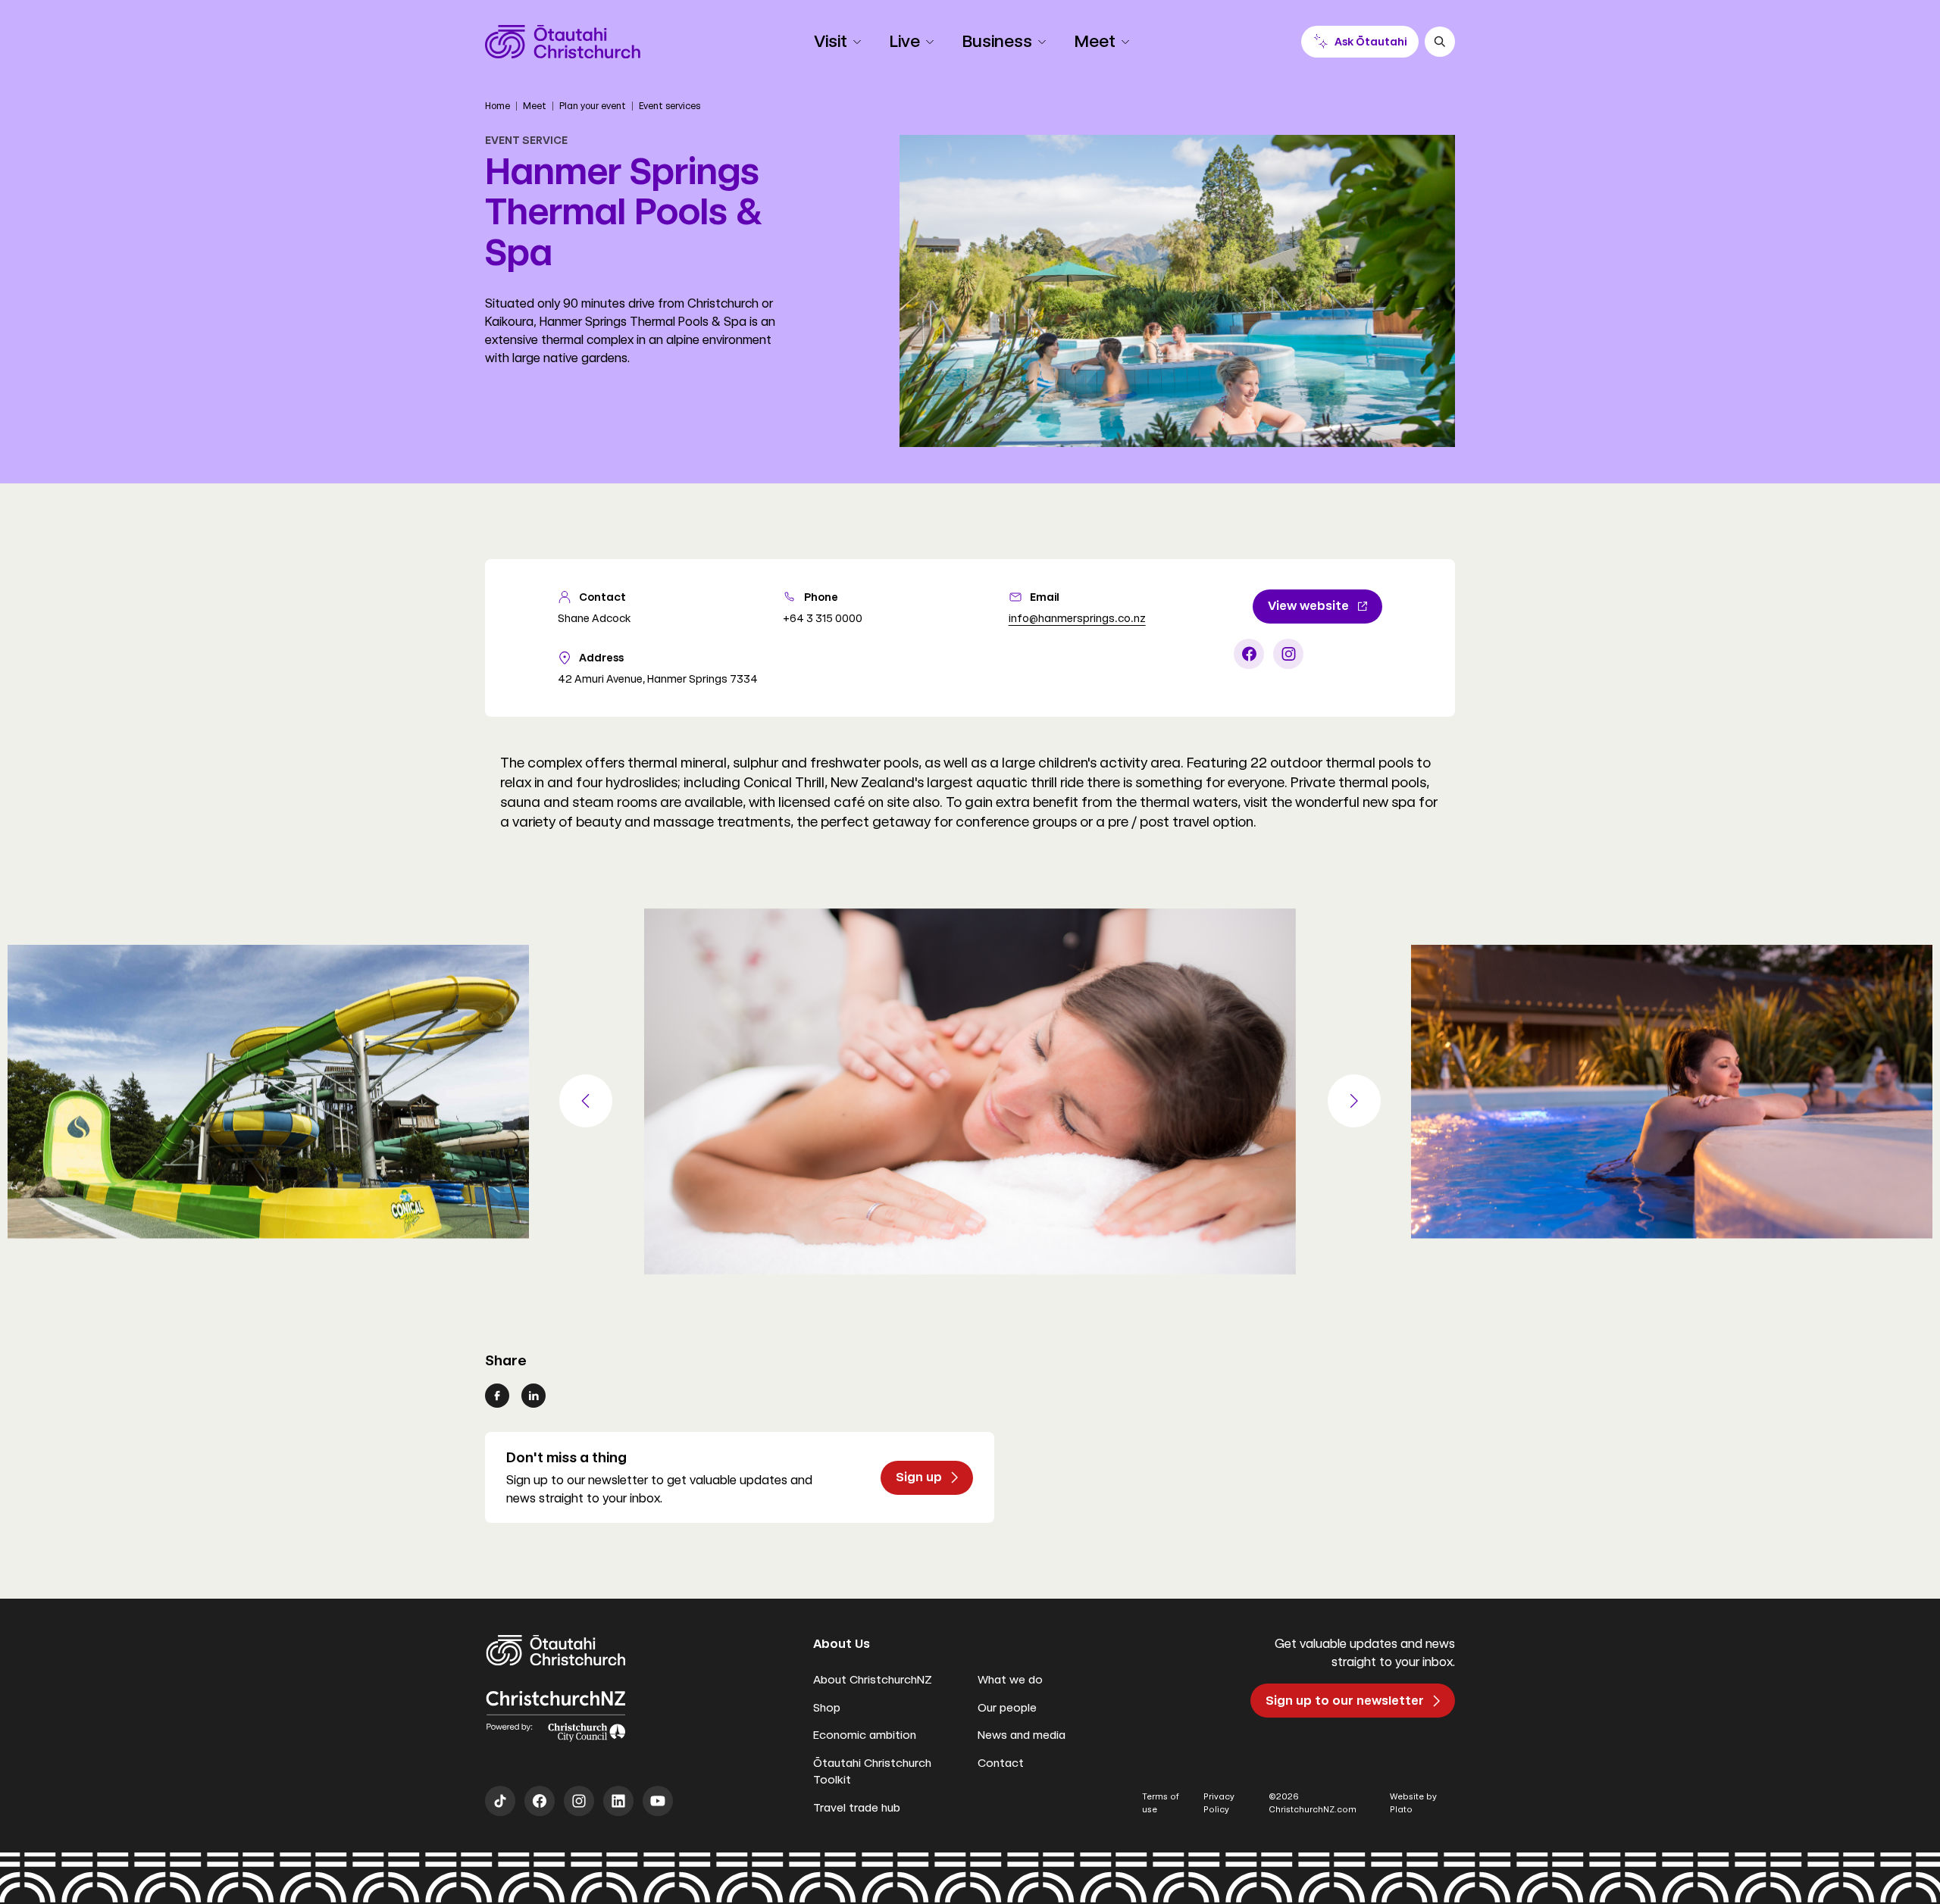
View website (1308, 606)
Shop (827, 1708)
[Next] (1354, 1101)
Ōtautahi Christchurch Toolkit (872, 1772)
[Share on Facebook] (497, 1396)
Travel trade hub (857, 1808)
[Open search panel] (1440, 42)
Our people (1007, 1708)
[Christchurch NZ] (563, 42)
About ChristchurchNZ (873, 1680)
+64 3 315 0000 (823, 618)
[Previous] (586, 1101)
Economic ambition (865, 1735)
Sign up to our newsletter (1345, 1701)
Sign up (919, 1477)
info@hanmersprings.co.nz (1077, 618)
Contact (1001, 1763)
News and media (1022, 1735)
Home (498, 106)
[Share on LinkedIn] (533, 1396)
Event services (670, 106)
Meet (535, 106)
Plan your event (593, 106)
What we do (1010, 1680)
